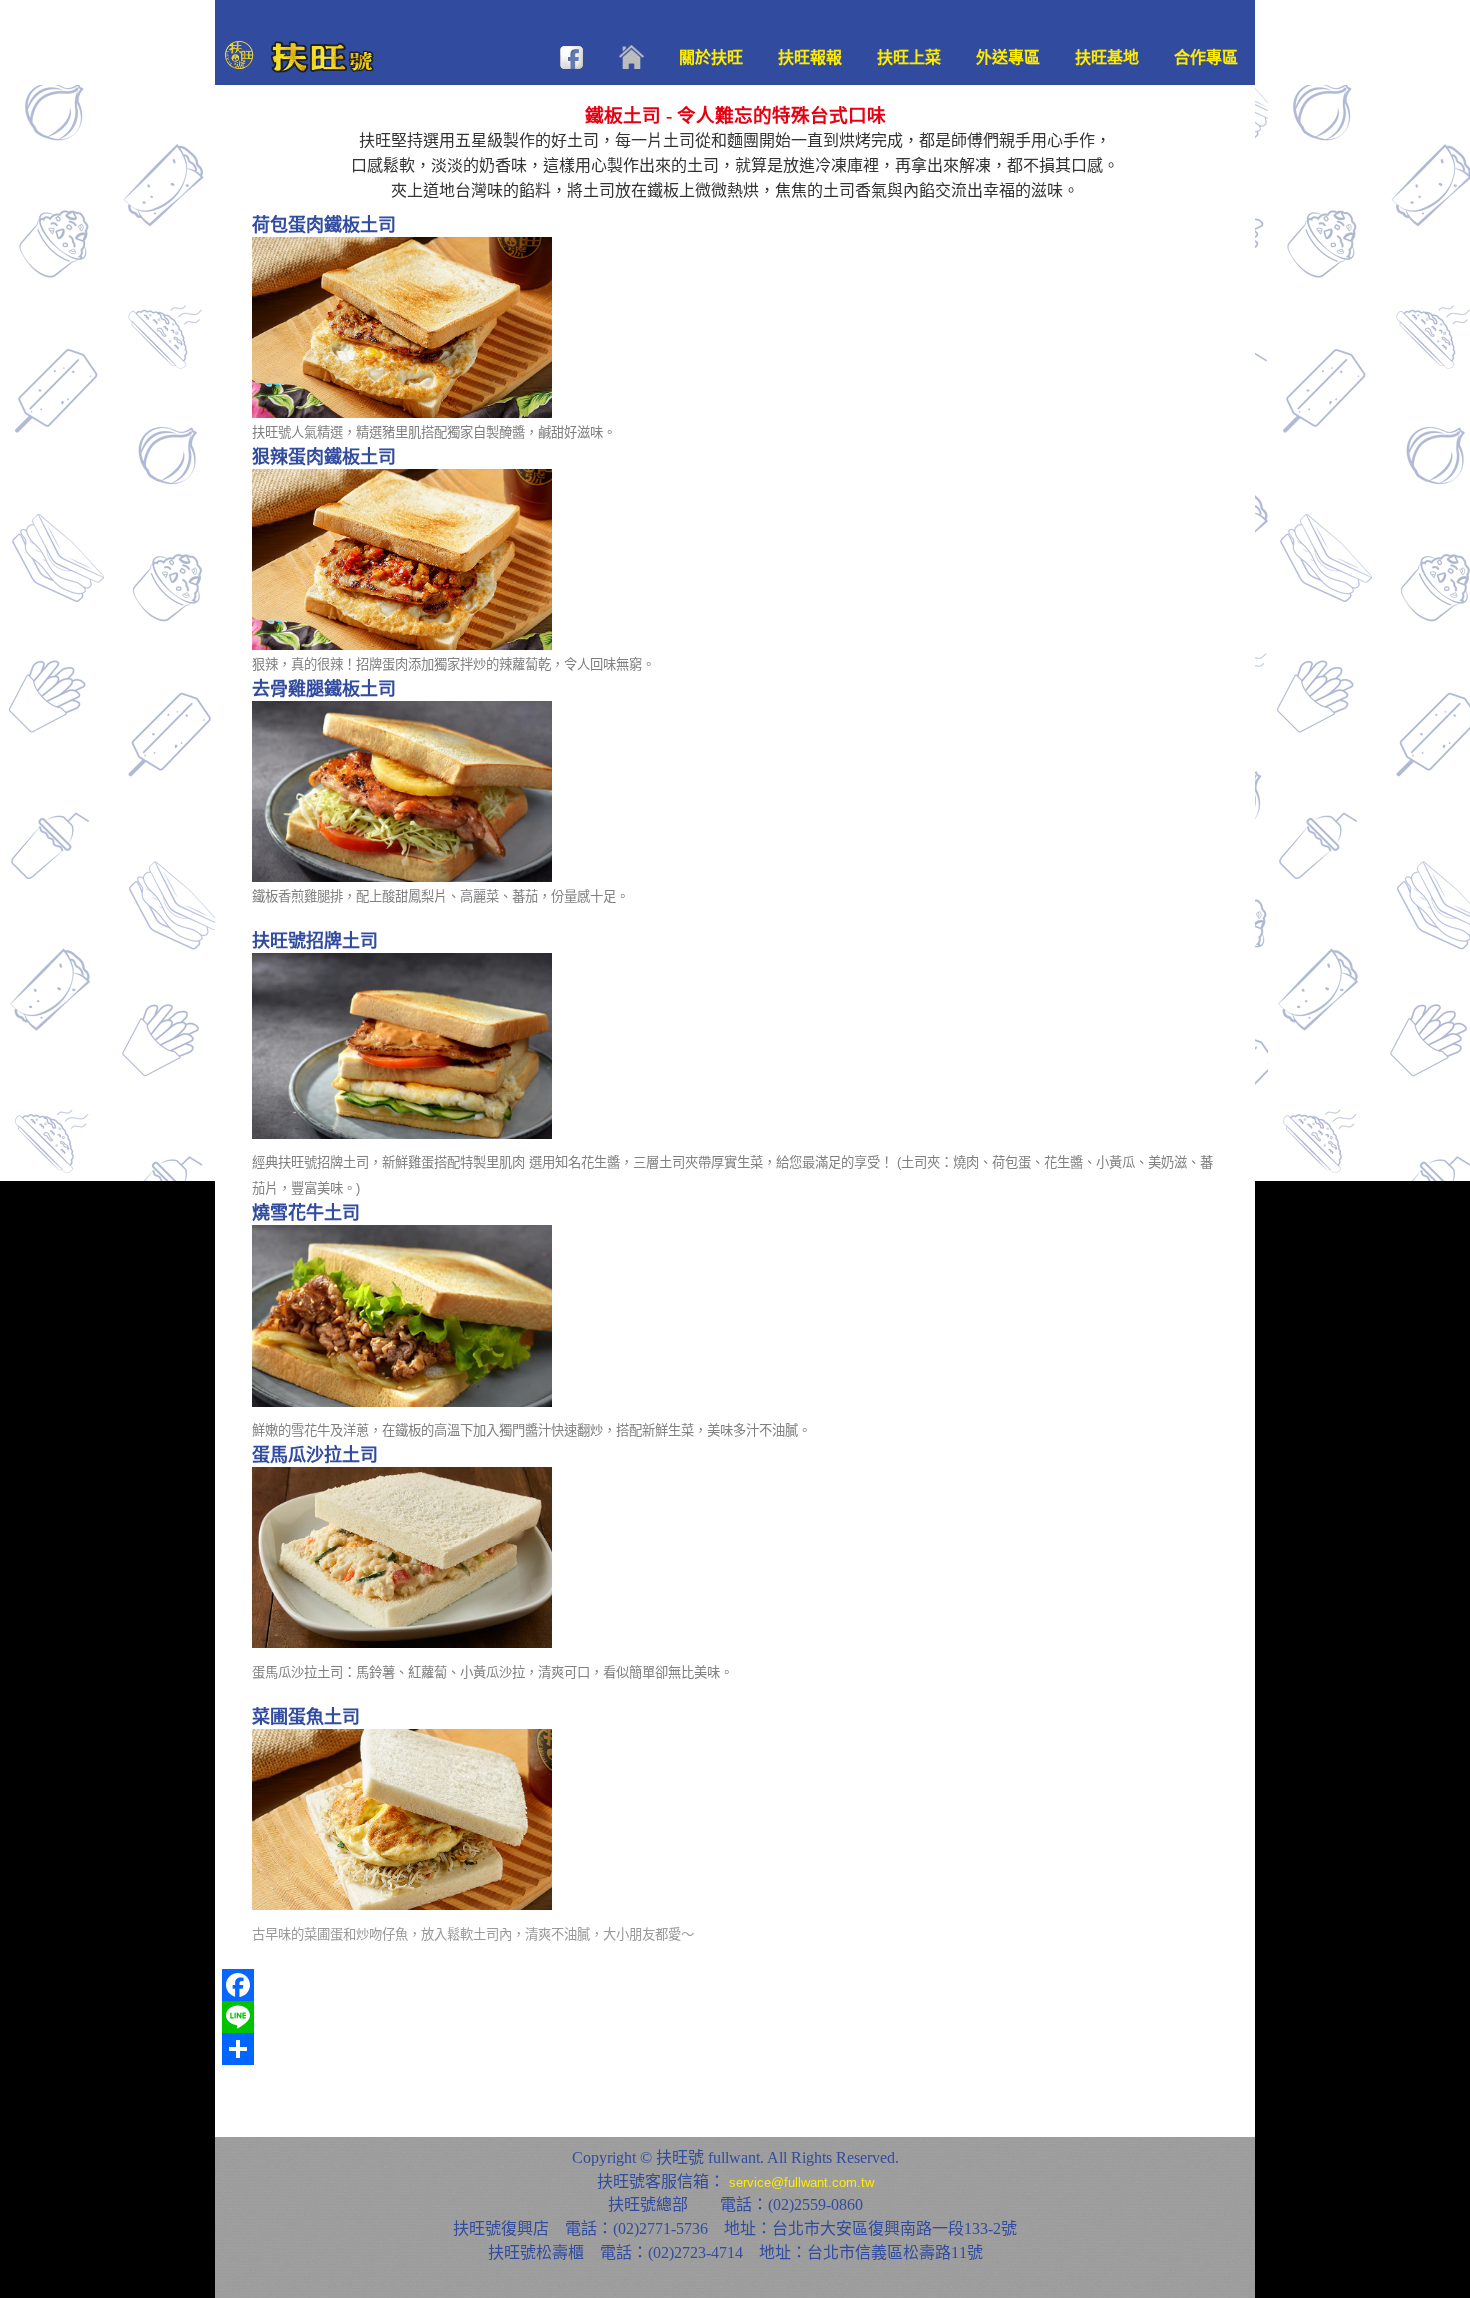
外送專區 (1008, 57)
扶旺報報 (810, 57)
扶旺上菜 (909, 57)
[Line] (735, 2017)
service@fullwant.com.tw (801, 2182)
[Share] (735, 2049)
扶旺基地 (1107, 57)
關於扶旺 (711, 57)
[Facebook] (735, 1985)
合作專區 (1206, 57)
